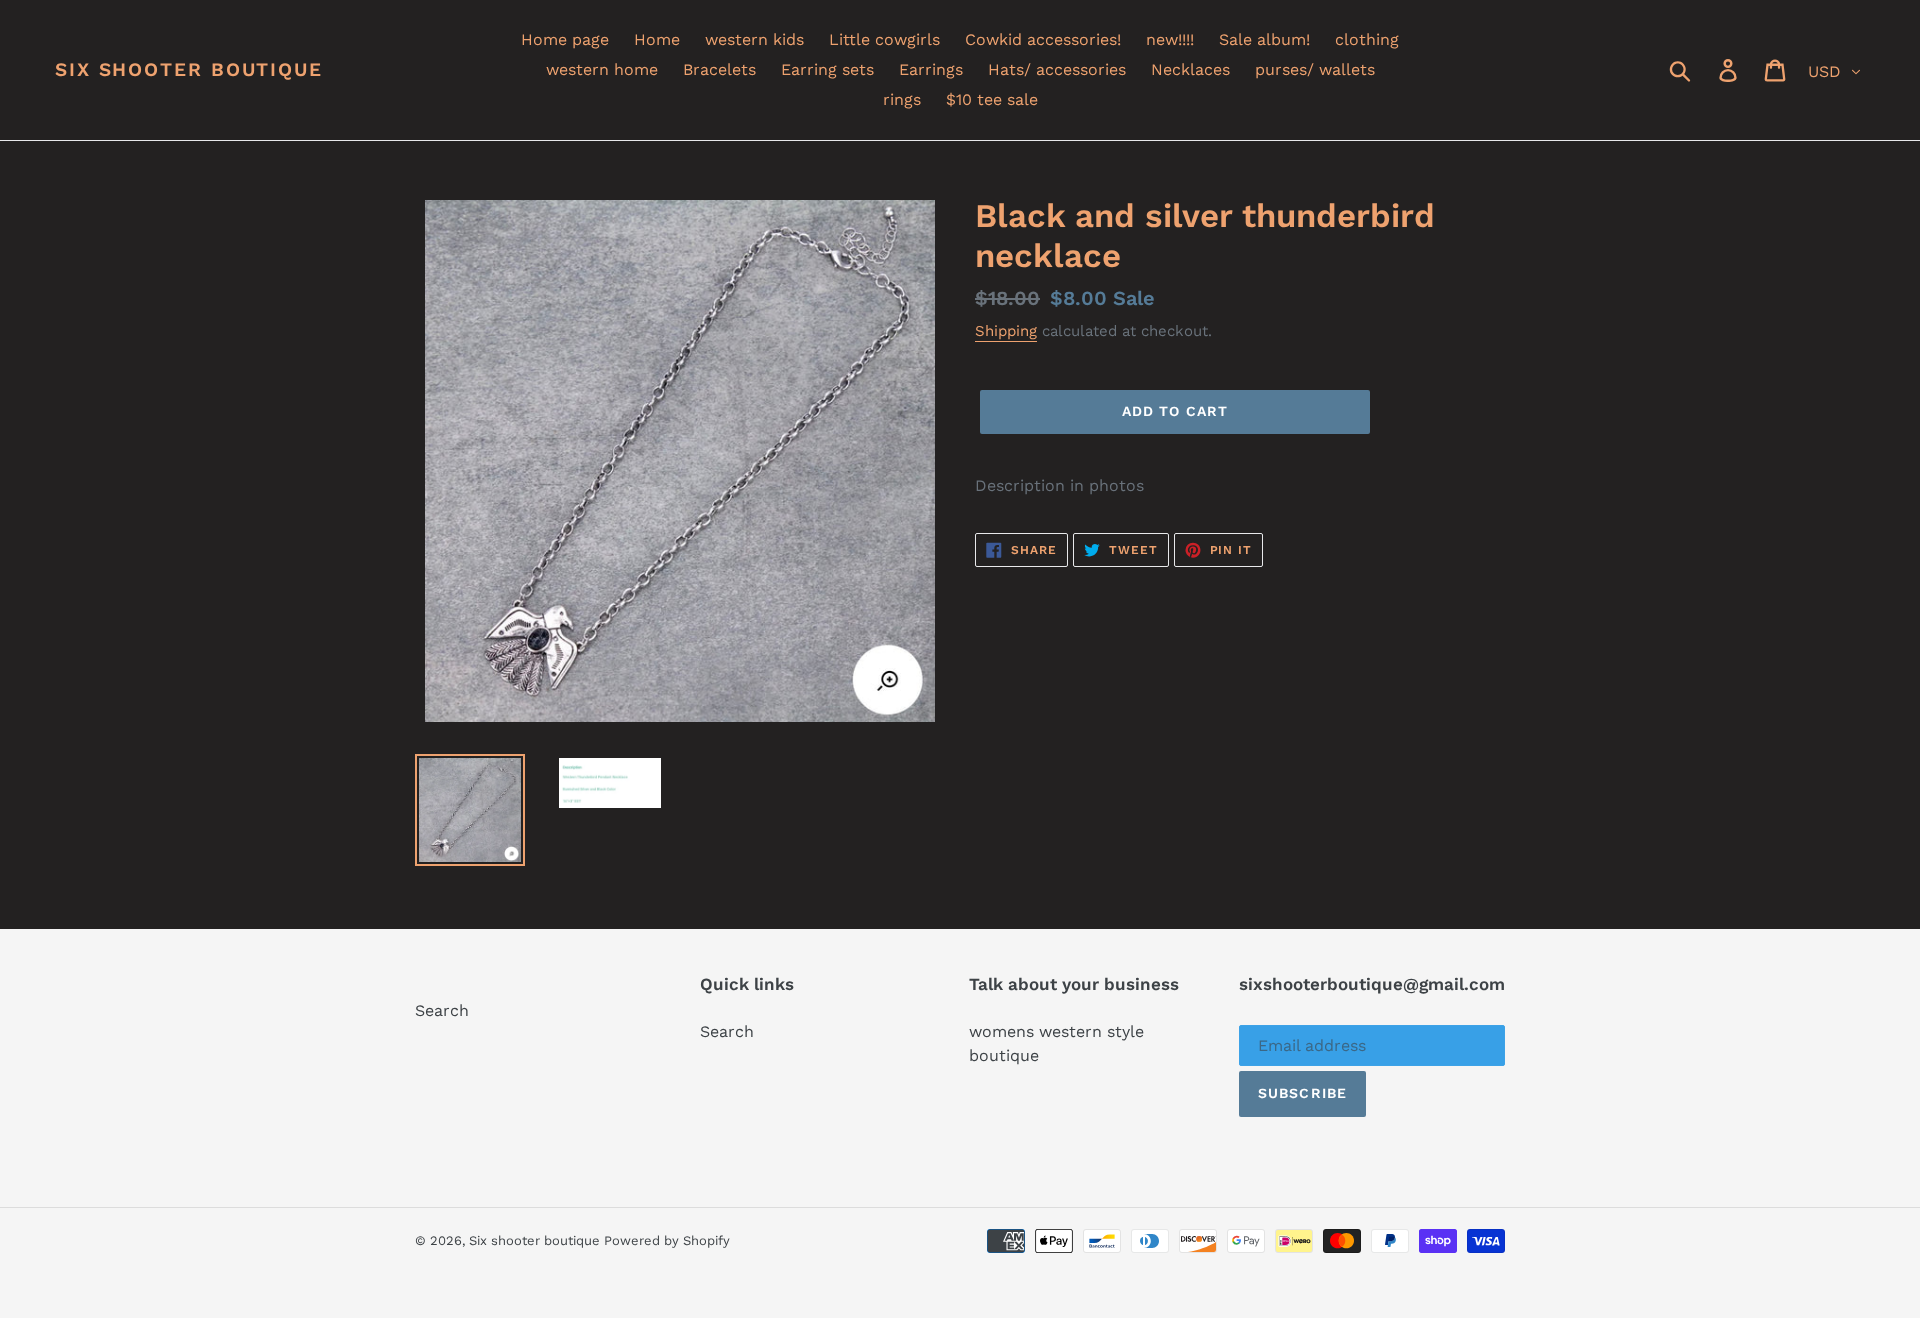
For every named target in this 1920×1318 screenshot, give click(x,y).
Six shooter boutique (189, 70)
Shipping (1006, 331)
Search (442, 1010)
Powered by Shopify (667, 1240)
